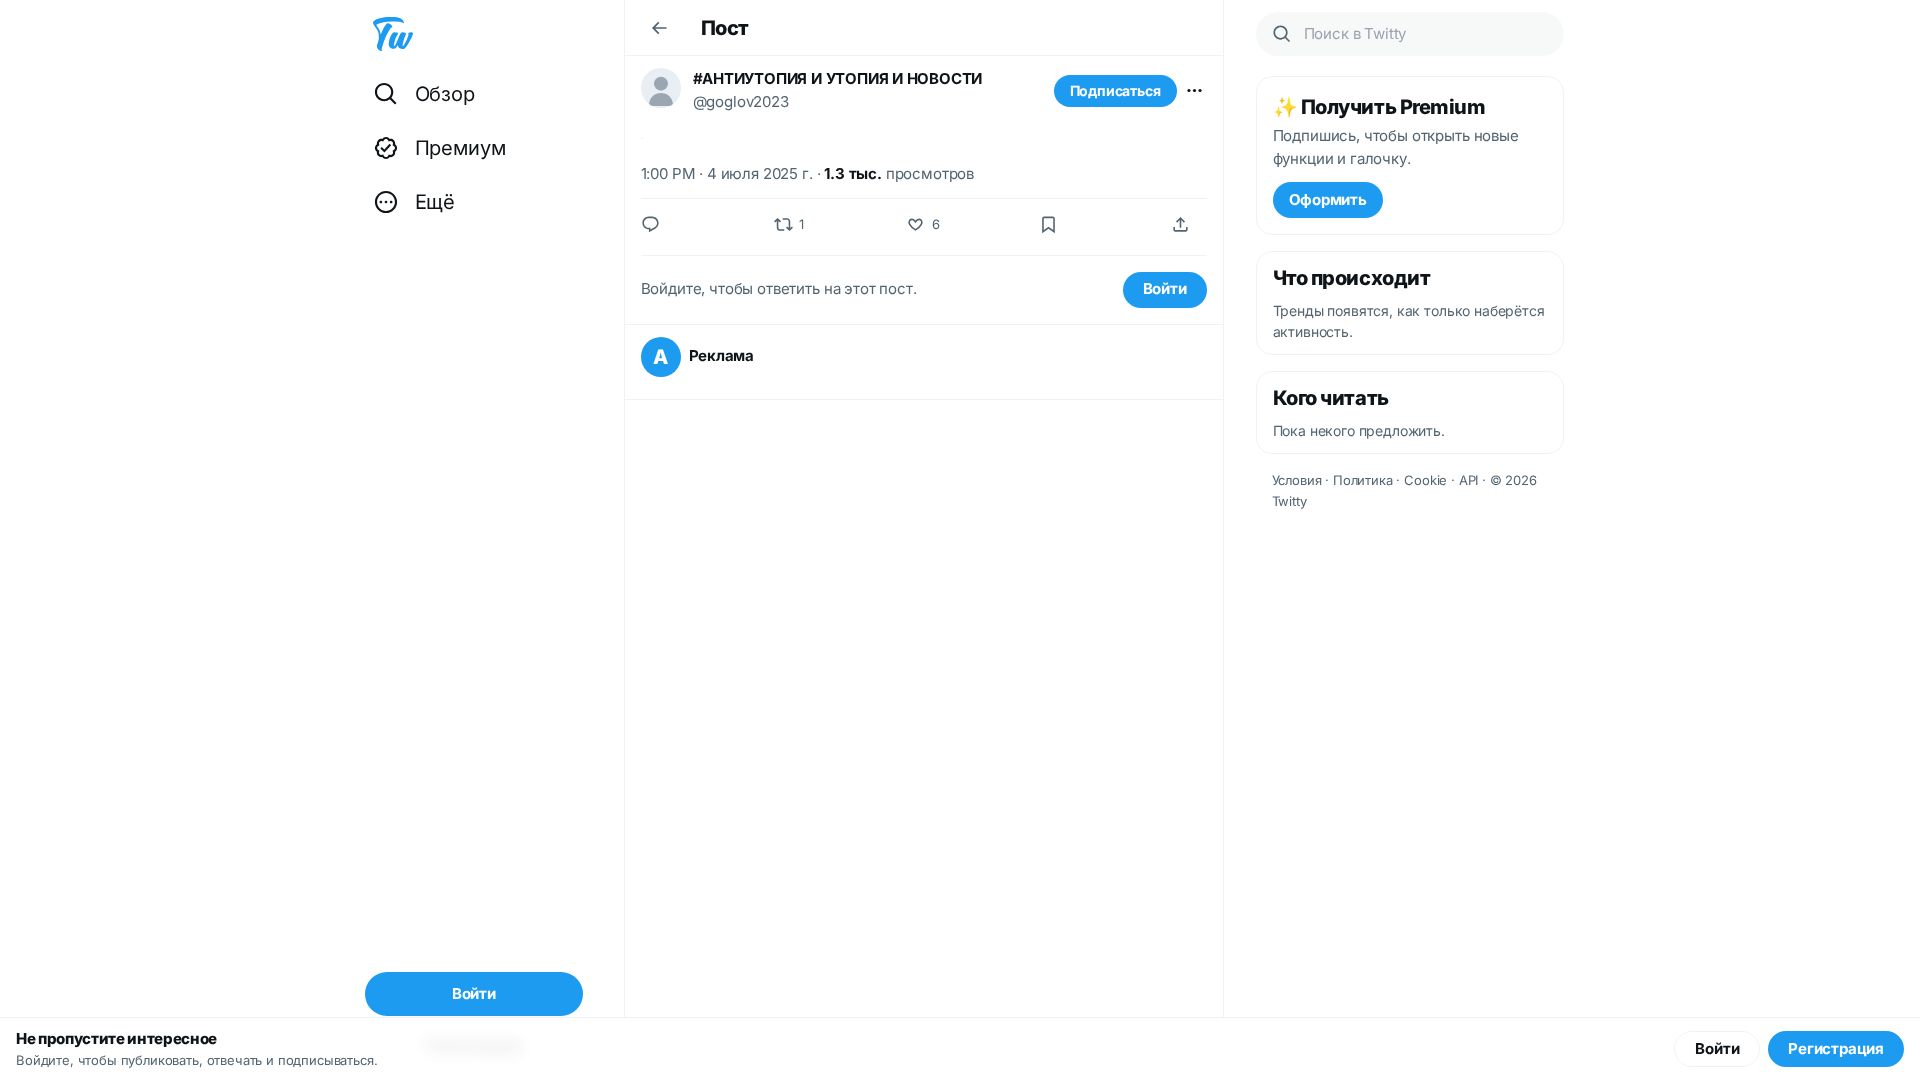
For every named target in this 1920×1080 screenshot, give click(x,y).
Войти (1165, 288)
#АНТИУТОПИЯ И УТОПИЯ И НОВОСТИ (838, 78)
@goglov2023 (741, 101)
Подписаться (1115, 90)
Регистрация (1836, 1048)
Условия (1297, 480)
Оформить (1328, 199)
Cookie (1425, 480)
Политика (1363, 480)
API (1469, 480)
